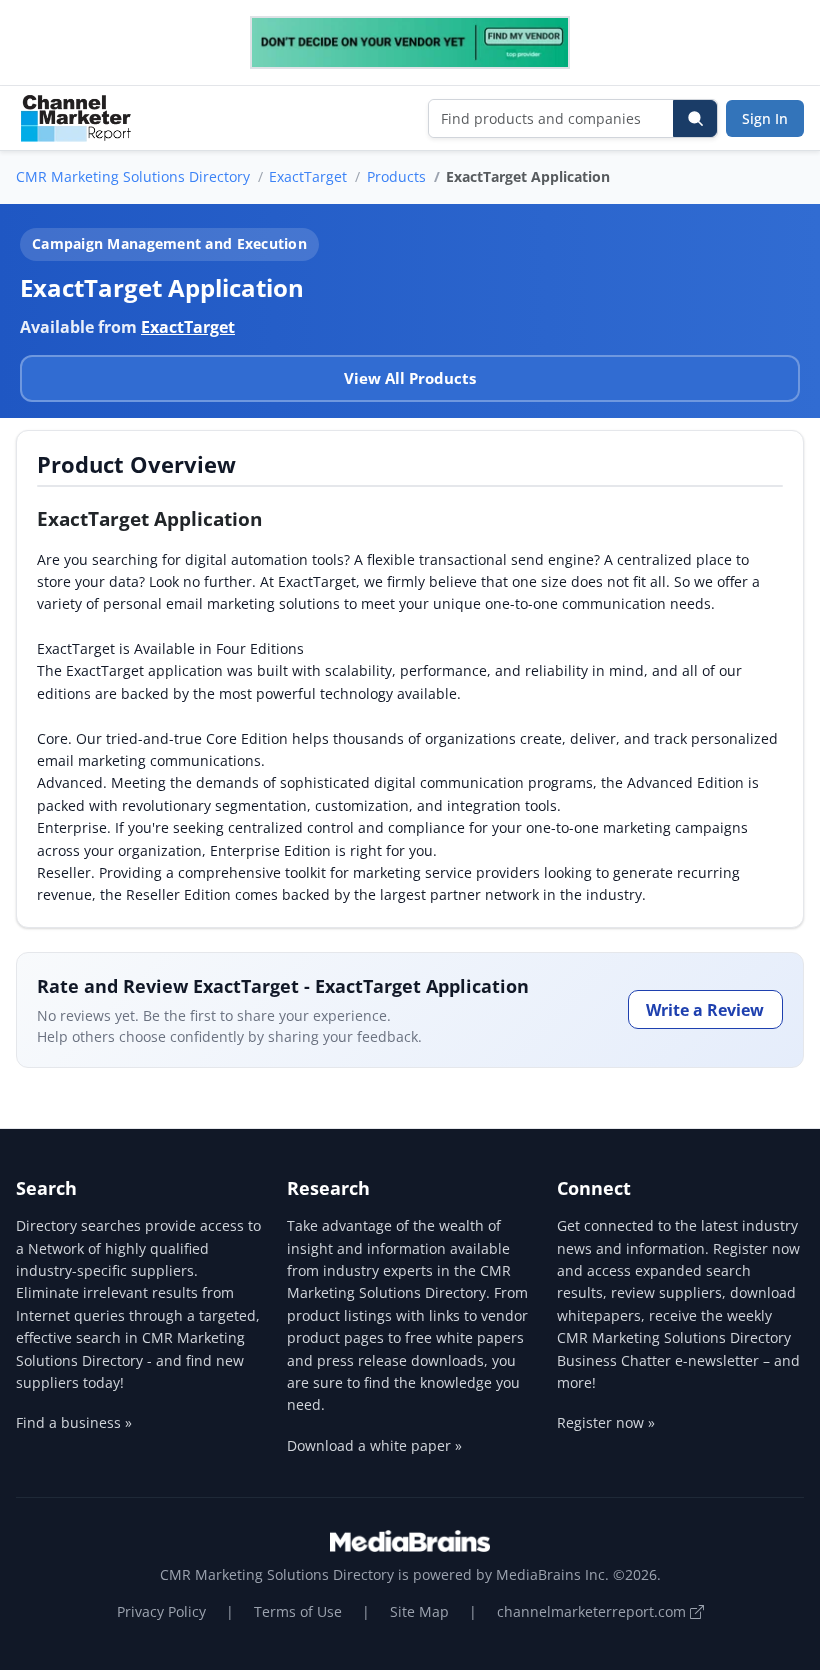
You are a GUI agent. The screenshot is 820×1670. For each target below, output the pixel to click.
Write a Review (705, 1010)
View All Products (410, 378)
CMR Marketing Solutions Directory (133, 176)
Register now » (606, 1422)
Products (396, 176)
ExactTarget (308, 176)
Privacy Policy (161, 1611)
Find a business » (74, 1422)
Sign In (765, 118)
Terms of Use (298, 1611)
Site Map (419, 1611)
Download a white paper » (374, 1445)
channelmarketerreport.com (593, 1611)
